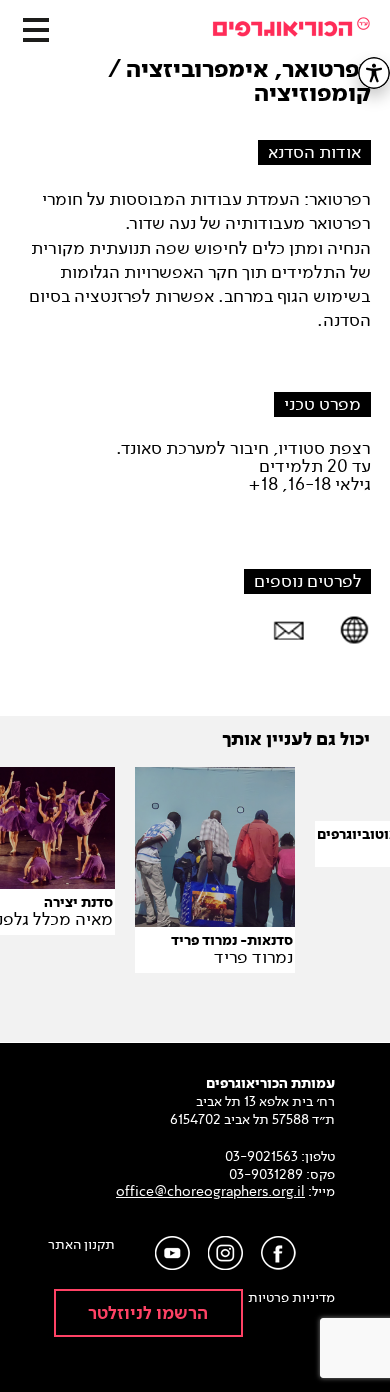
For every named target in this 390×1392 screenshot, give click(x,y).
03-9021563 (261, 1156)
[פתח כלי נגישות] (374, 73)
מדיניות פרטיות (291, 1298)
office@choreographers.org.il (210, 1191)
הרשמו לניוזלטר (148, 1313)
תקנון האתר (81, 1245)
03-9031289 (266, 1174)
